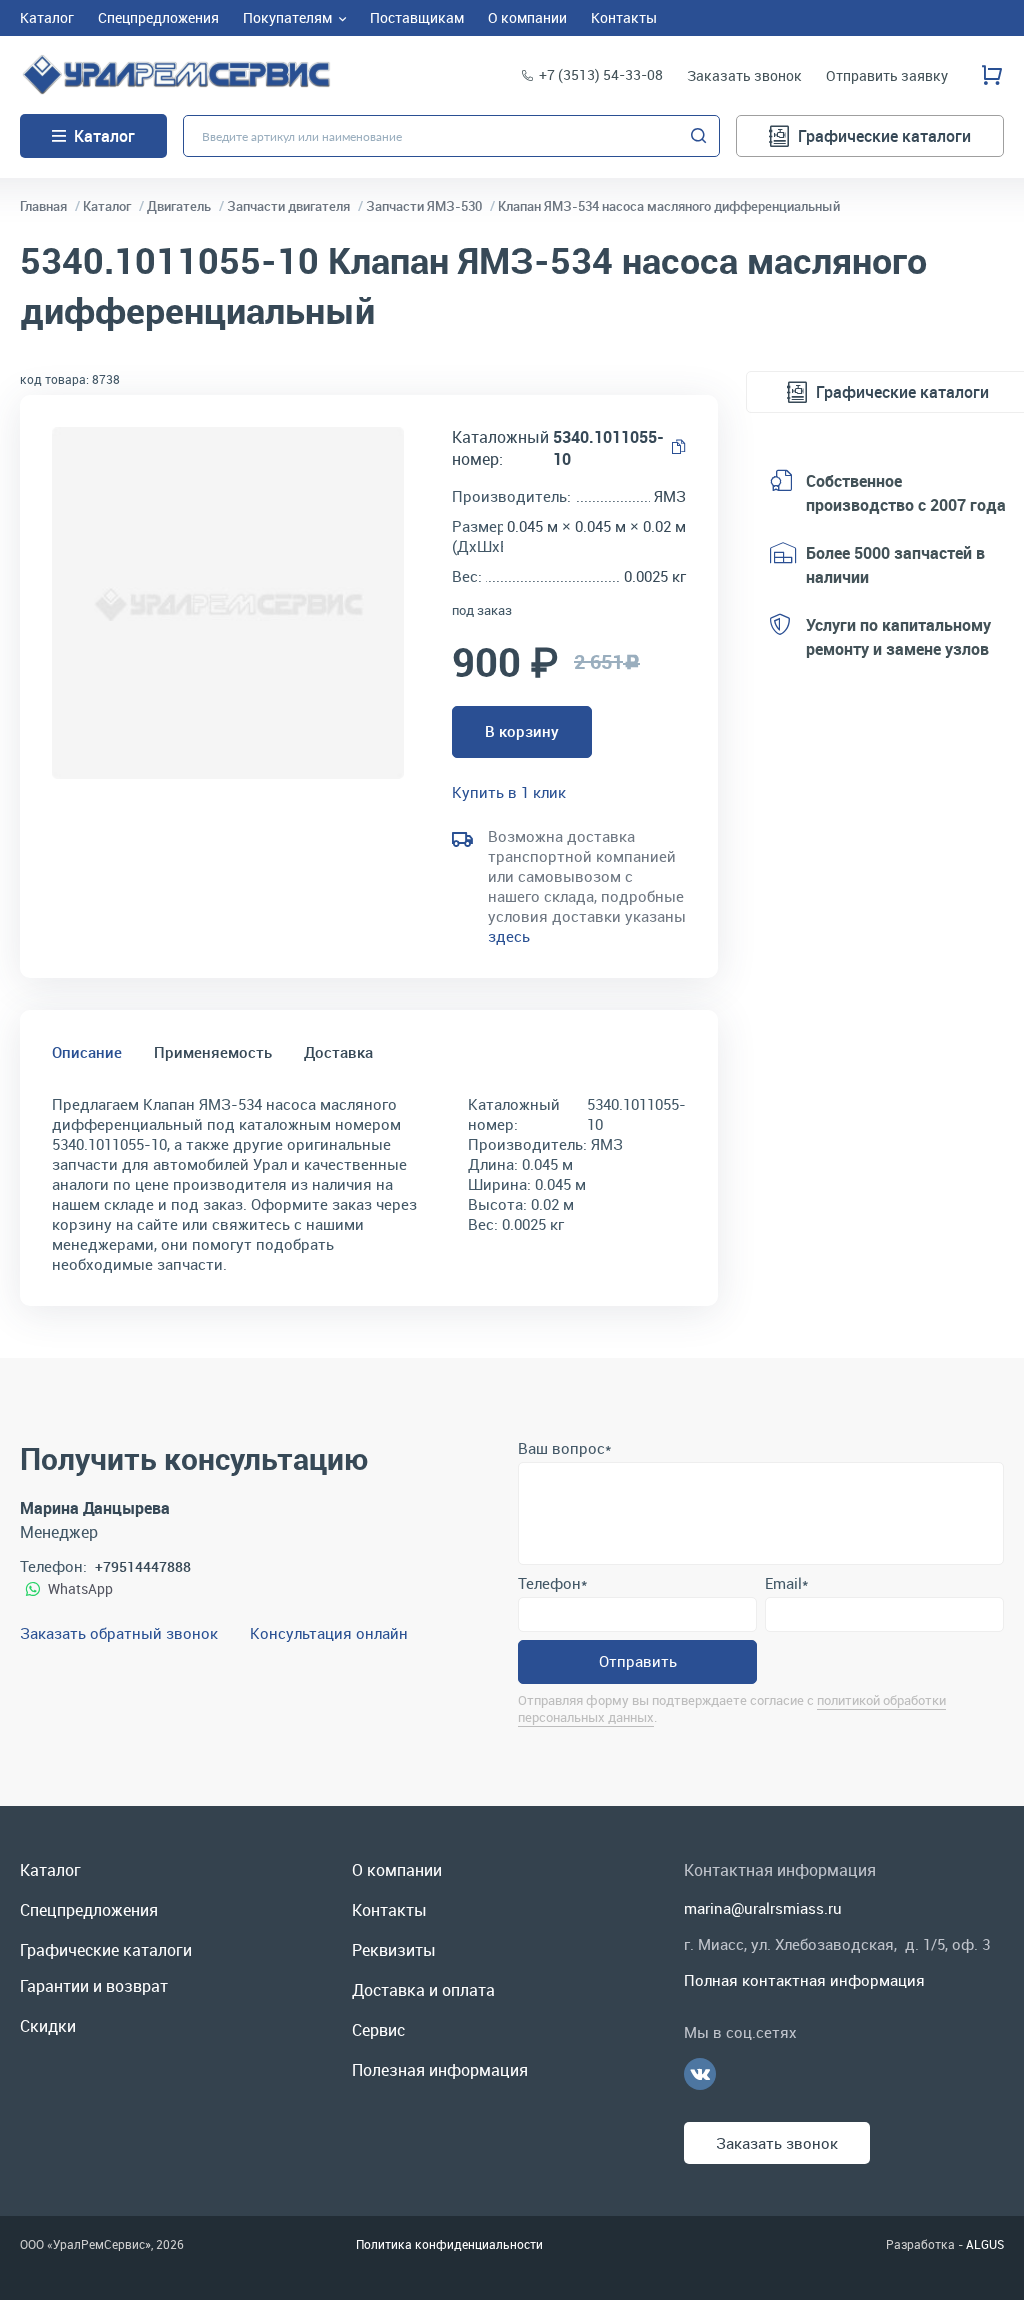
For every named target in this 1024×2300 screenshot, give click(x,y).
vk (700, 2074)
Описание (87, 1052)
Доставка (338, 1052)
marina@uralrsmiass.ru (763, 1908)
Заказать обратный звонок (119, 1633)
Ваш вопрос (564, 1448)
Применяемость (213, 1052)
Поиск (699, 136)
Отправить (638, 1661)
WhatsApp (80, 1588)
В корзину (522, 731)
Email (786, 1583)
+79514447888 (143, 1566)
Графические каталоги (884, 136)
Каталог (104, 136)
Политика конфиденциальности (449, 2244)
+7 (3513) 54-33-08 (601, 74)
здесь (509, 936)
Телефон (552, 1583)
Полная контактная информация (804, 1980)
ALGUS (985, 2244)
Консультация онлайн (329, 1633)
